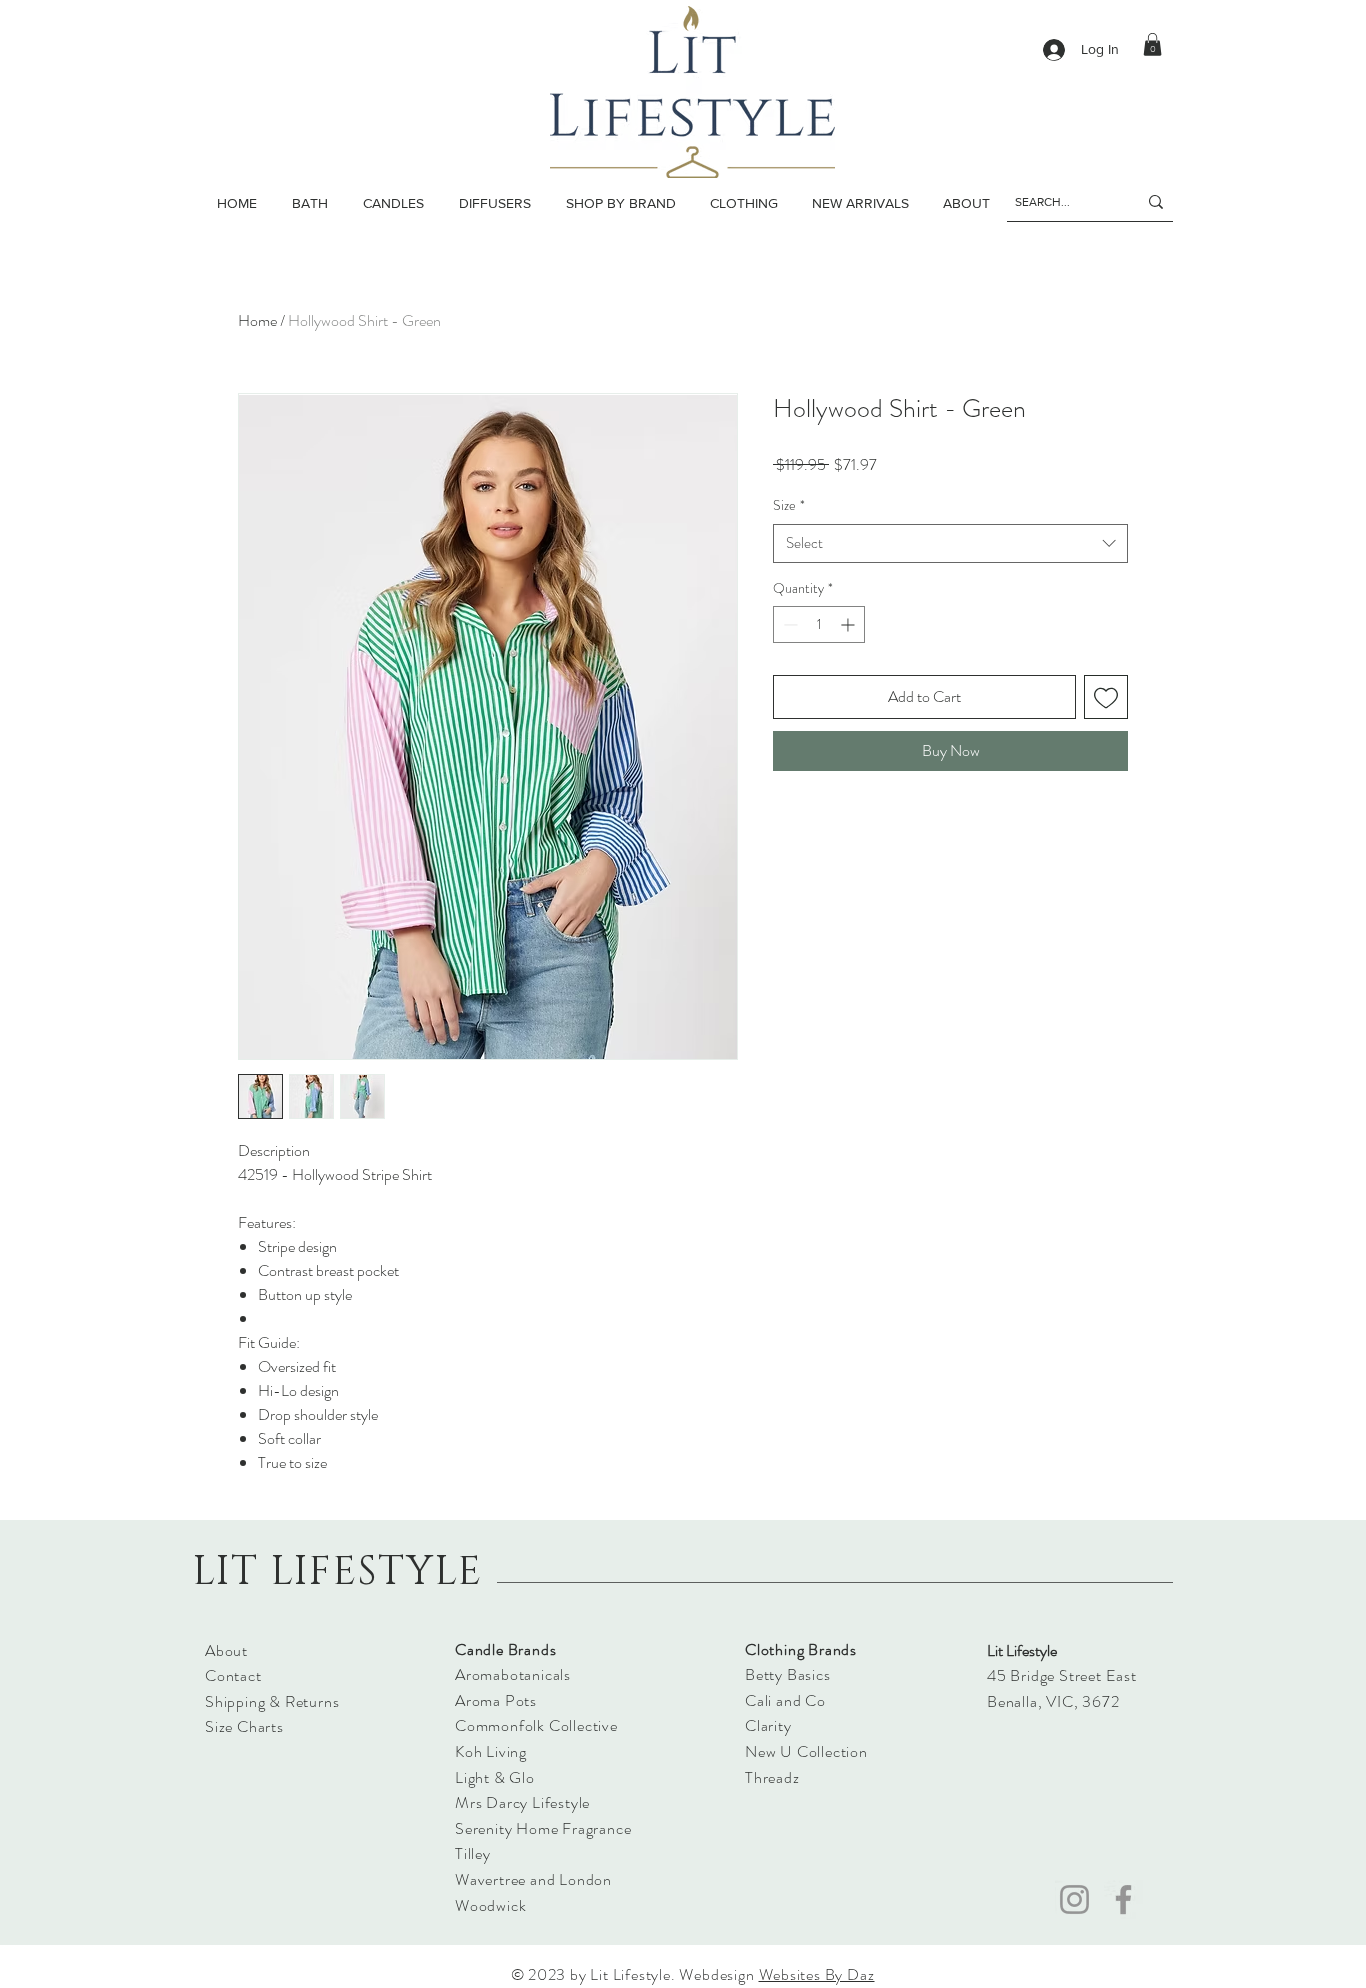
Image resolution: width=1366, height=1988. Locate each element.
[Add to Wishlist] (1106, 697)
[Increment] (849, 624)
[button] (393, 203)
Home (257, 320)
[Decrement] (788, 624)
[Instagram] (1074, 1899)
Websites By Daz (817, 1974)
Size (789, 505)
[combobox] (950, 543)
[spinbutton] (819, 624)
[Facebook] (1123, 1899)
